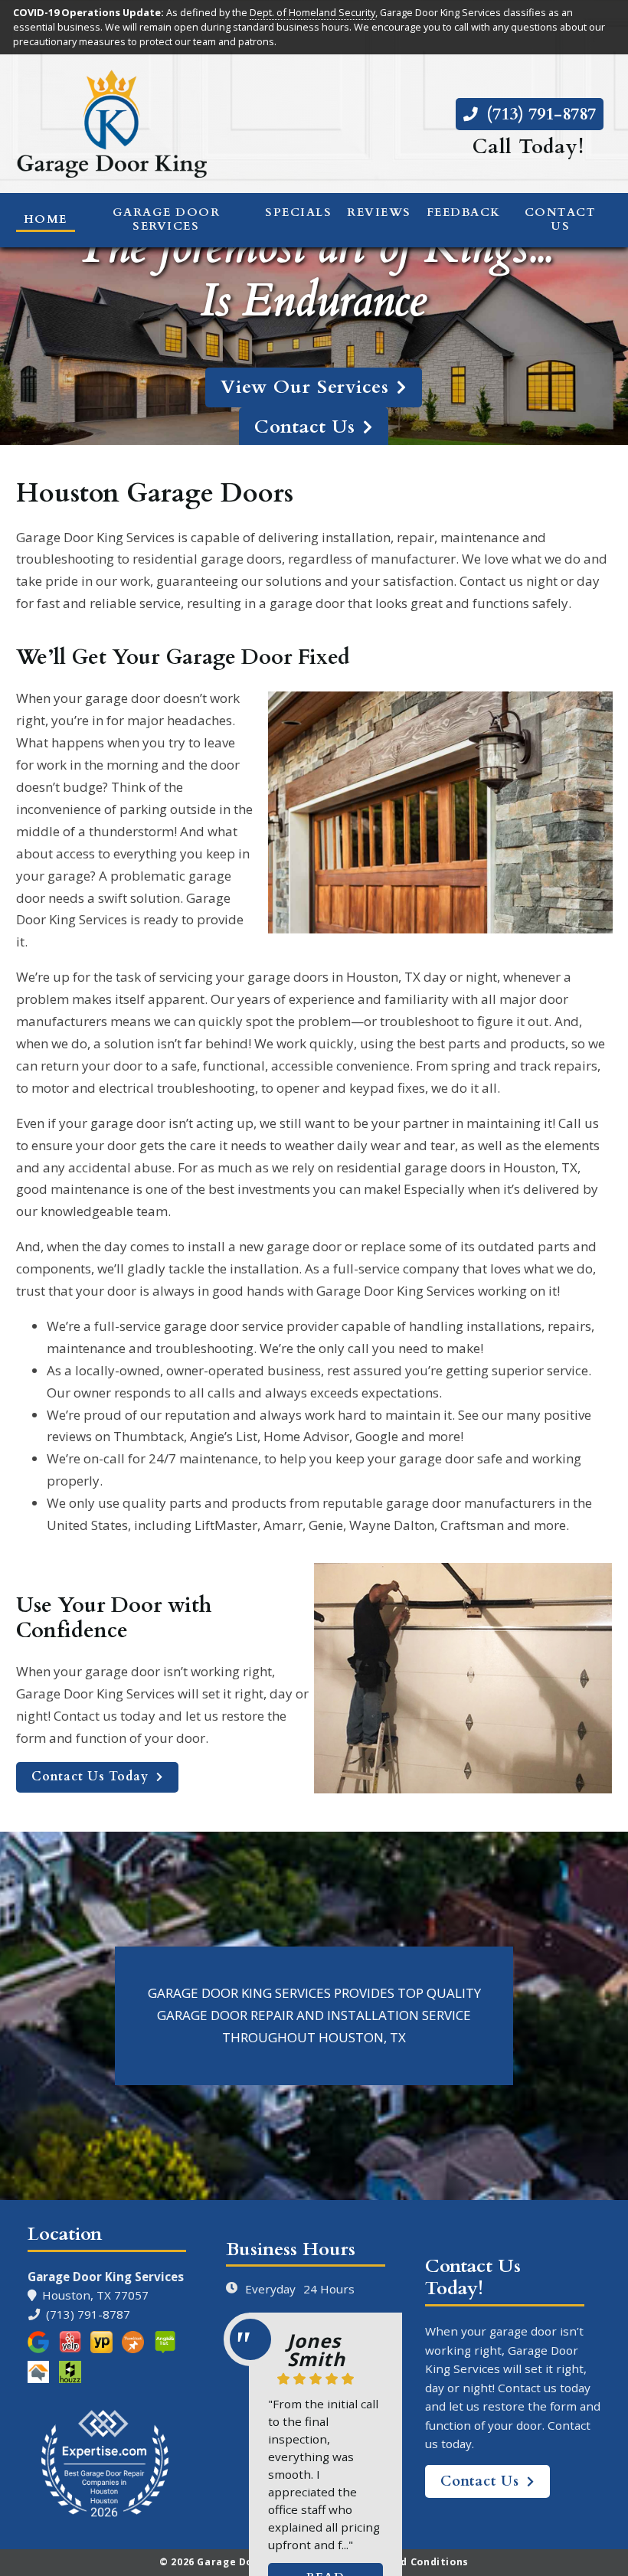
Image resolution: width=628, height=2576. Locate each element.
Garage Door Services (167, 219)
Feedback (464, 212)
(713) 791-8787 (539, 114)
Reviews (379, 212)
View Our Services (305, 387)
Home (46, 219)
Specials (298, 212)
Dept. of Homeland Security (312, 12)
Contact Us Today (90, 1777)
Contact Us (561, 219)
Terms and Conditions (410, 2562)
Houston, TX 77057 (92, 2295)
